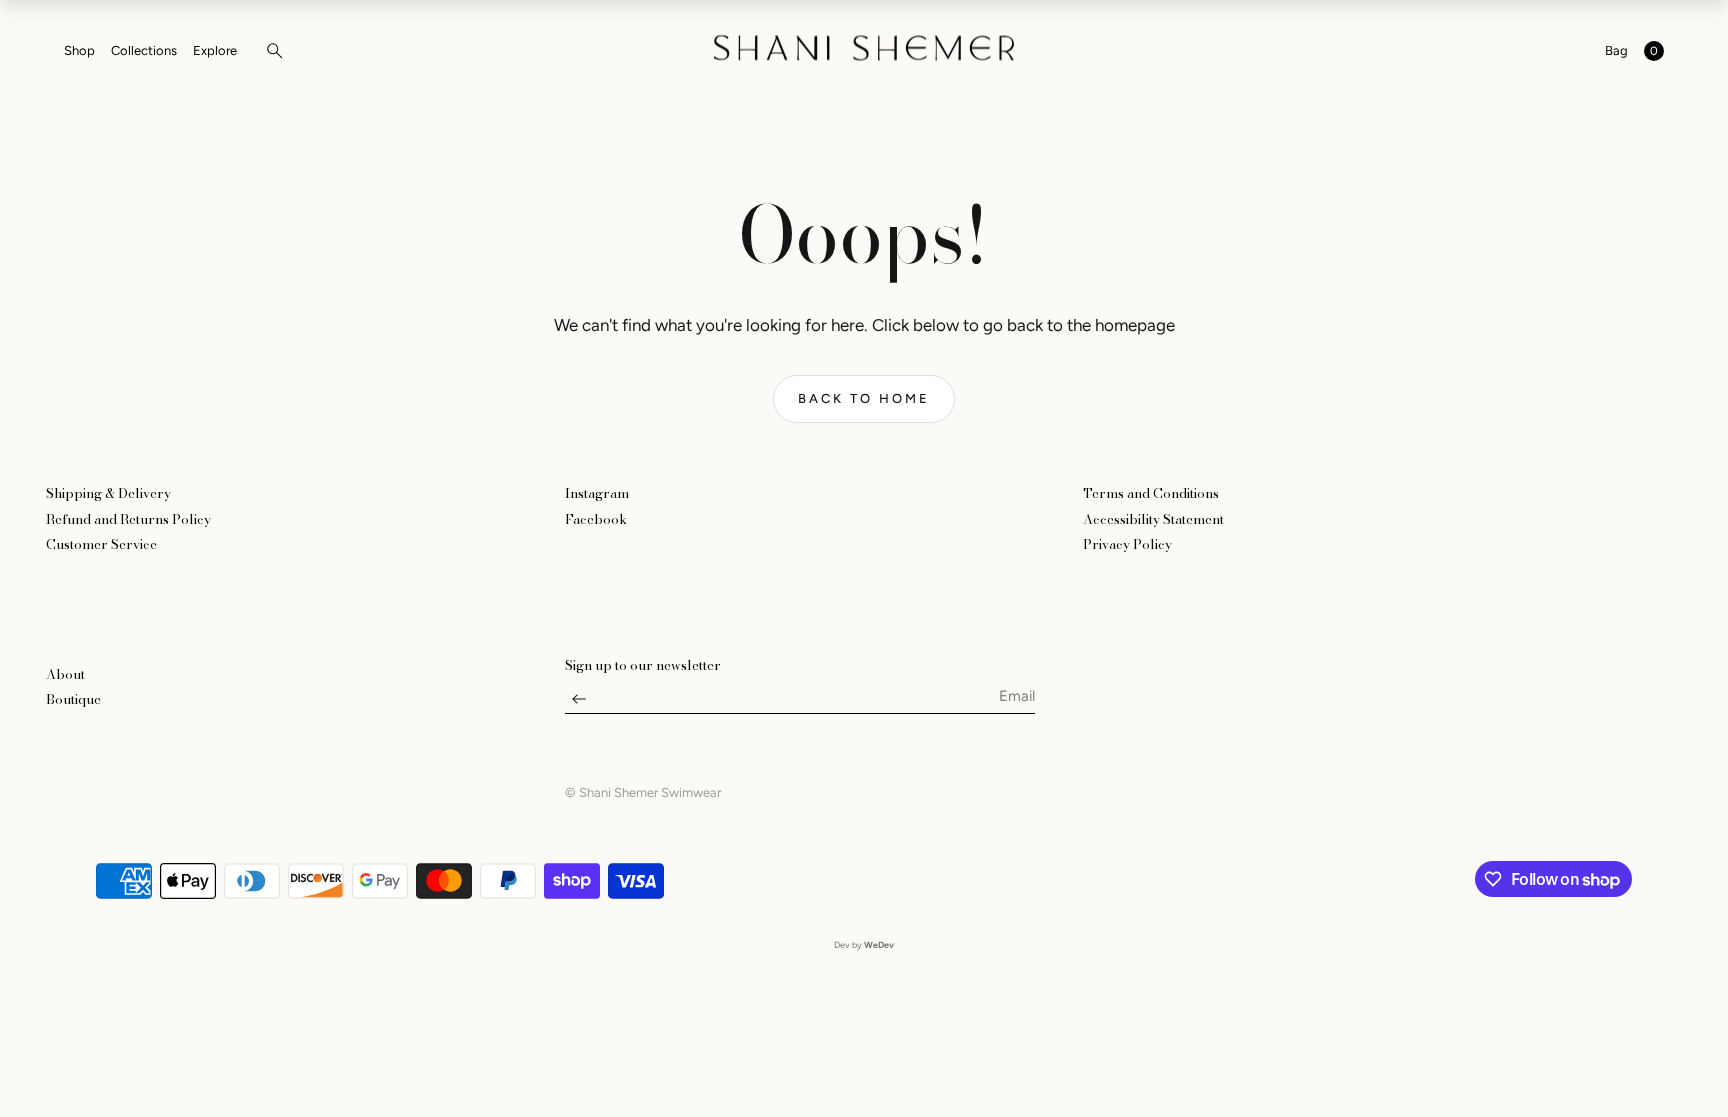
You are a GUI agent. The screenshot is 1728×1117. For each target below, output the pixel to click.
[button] (269, 51)
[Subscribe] (579, 704)
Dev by (864, 944)
